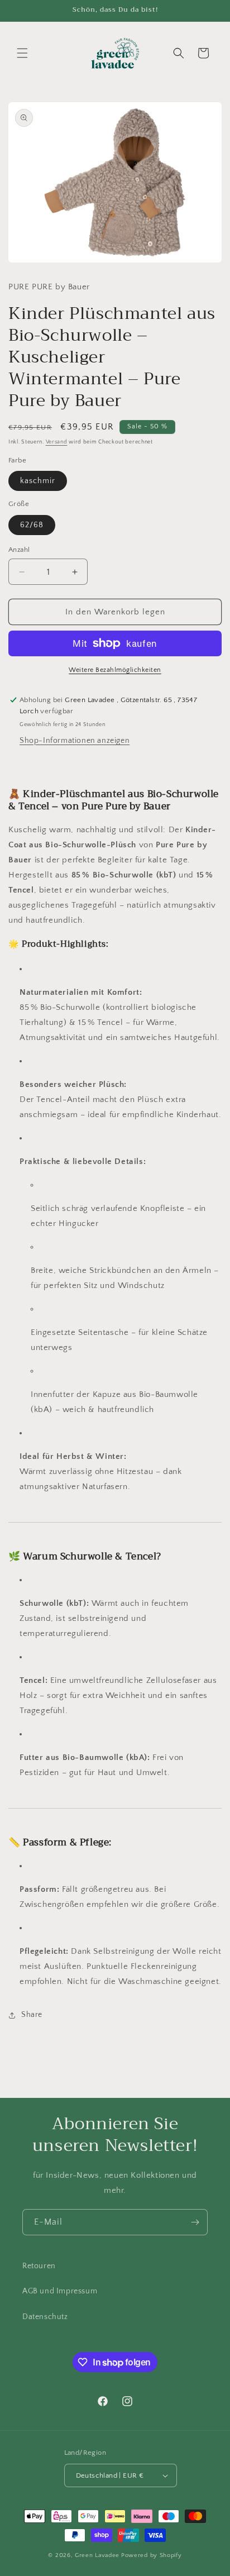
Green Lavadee (97, 2555)
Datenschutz (45, 2317)
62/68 (32, 525)
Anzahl (19, 550)
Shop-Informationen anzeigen (75, 741)
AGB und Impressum (60, 2291)
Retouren (39, 2266)
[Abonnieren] (195, 2222)
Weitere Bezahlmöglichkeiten (115, 670)
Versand (57, 442)
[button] (22, 53)
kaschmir (38, 481)
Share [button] (32, 2015)
